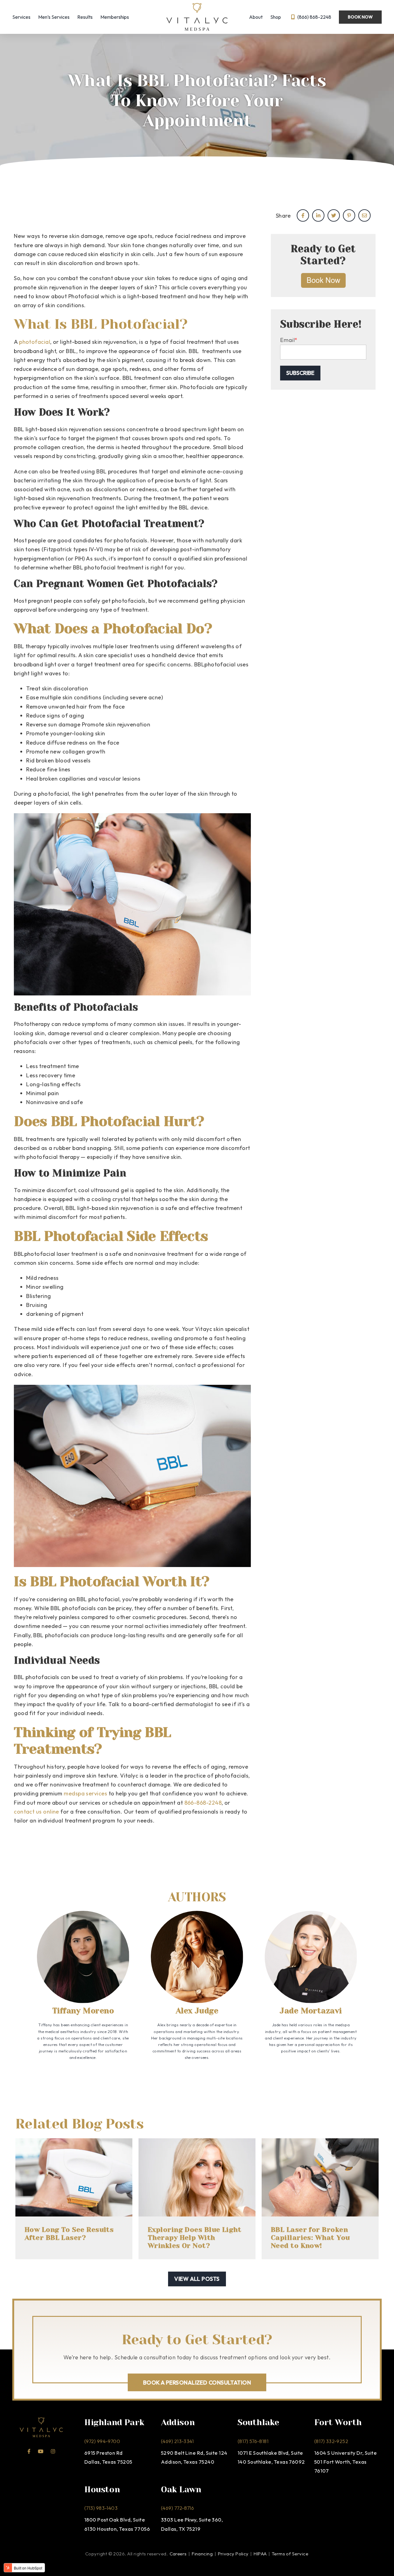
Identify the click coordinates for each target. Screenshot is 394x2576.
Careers (178, 2554)
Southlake (258, 2422)
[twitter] (334, 215)
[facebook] (303, 215)
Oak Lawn (181, 2489)
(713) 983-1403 (101, 2508)
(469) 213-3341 (177, 2441)
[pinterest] (349, 215)
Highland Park (114, 2422)
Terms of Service (290, 2554)
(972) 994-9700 (102, 2441)
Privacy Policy (233, 2554)
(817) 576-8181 (253, 2441)
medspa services (85, 1793)
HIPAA (261, 2554)
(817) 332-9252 (331, 2441)
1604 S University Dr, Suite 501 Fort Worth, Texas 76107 (346, 2462)
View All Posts (197, 2279)
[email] (364, 215)
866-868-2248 (203, 1803)
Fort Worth (338, 2422)
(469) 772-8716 (177, 2508)
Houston (102, 2489)
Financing (202, 2554)
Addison (178, 2422)
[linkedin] (318, 215)
